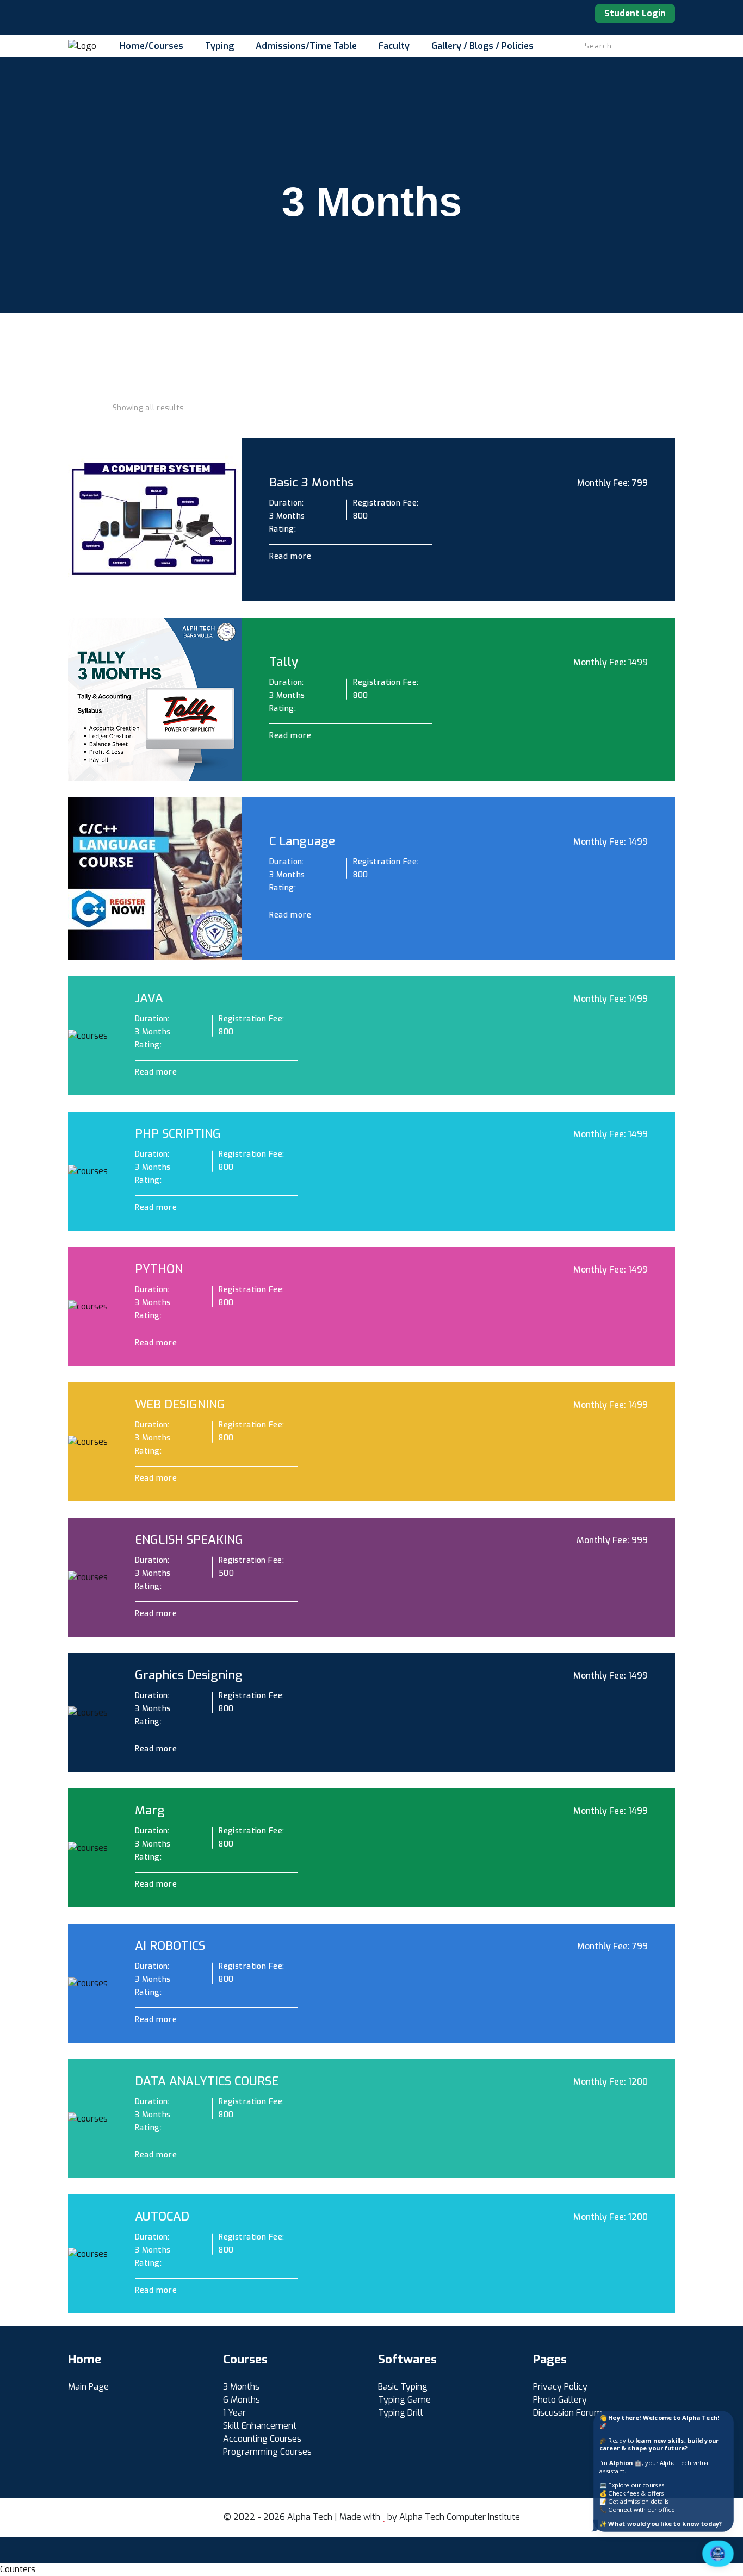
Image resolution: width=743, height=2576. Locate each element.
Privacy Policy (560, 2387)
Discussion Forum (568, 2413)
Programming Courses (267, 2452)
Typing (219, 46)
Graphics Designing (189, 1675)
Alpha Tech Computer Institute (460, 2517)
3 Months (241, 2387)
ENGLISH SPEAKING (189, 1540)
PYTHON (159, 1269)
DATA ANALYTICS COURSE (207, 2081)
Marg (150, 1810)
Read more (292, 556)
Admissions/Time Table (306, 46)
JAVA (149, 998)
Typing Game (404, 2400)
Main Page (88, 2387)
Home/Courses (151, 46)
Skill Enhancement (260, 2426)
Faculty (394, 46)
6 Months (242, 2400)
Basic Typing (403, 2387)
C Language (302, 841)
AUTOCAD (162, 2216)
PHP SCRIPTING (178, 1134)
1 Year (234, 2413)
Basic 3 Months (311, 482)
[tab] (72, 408)
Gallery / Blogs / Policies (482, 46)
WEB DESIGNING (180, 1404)
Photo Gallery (560, 2400)
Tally (284, 662)
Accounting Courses (262, 2439)
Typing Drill (401, 2413)
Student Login (635, 13)
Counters (18, 2569)
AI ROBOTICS (170, 1946)
